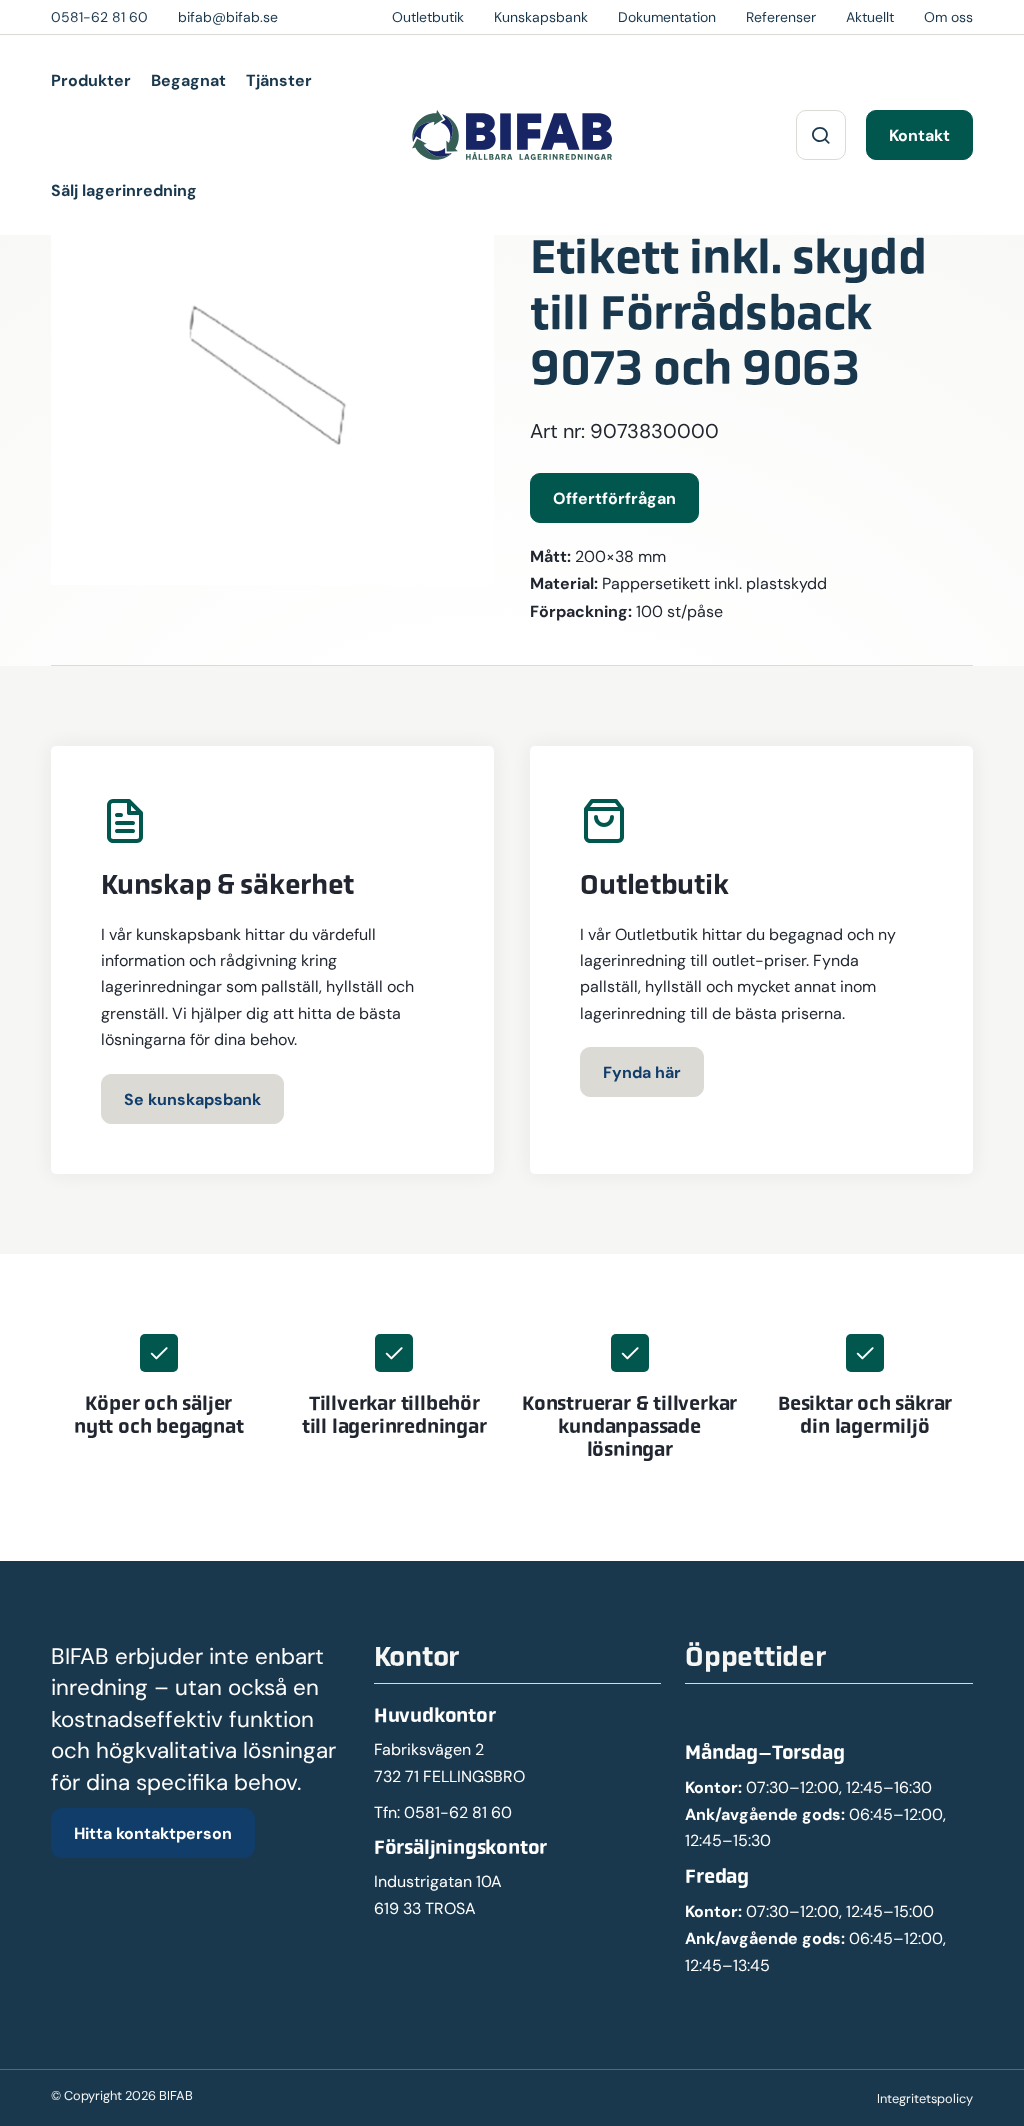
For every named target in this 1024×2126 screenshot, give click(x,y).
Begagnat (188, 80)
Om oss (948, 17)
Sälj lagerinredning (124, 190)
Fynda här (642, 1072)
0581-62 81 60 (458, 1812)
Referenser (781, 17)
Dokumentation (667, 17)
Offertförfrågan (614, 498)
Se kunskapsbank (192, 1099)
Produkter (91, 80)
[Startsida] (512, 135)
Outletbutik (428, 17)
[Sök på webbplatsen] (821, 135)
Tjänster (279, 80)
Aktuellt (870, 17)
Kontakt (919, 135)
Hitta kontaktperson (153, 1833)
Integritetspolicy (925, 2098)
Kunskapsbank (541, 17)
